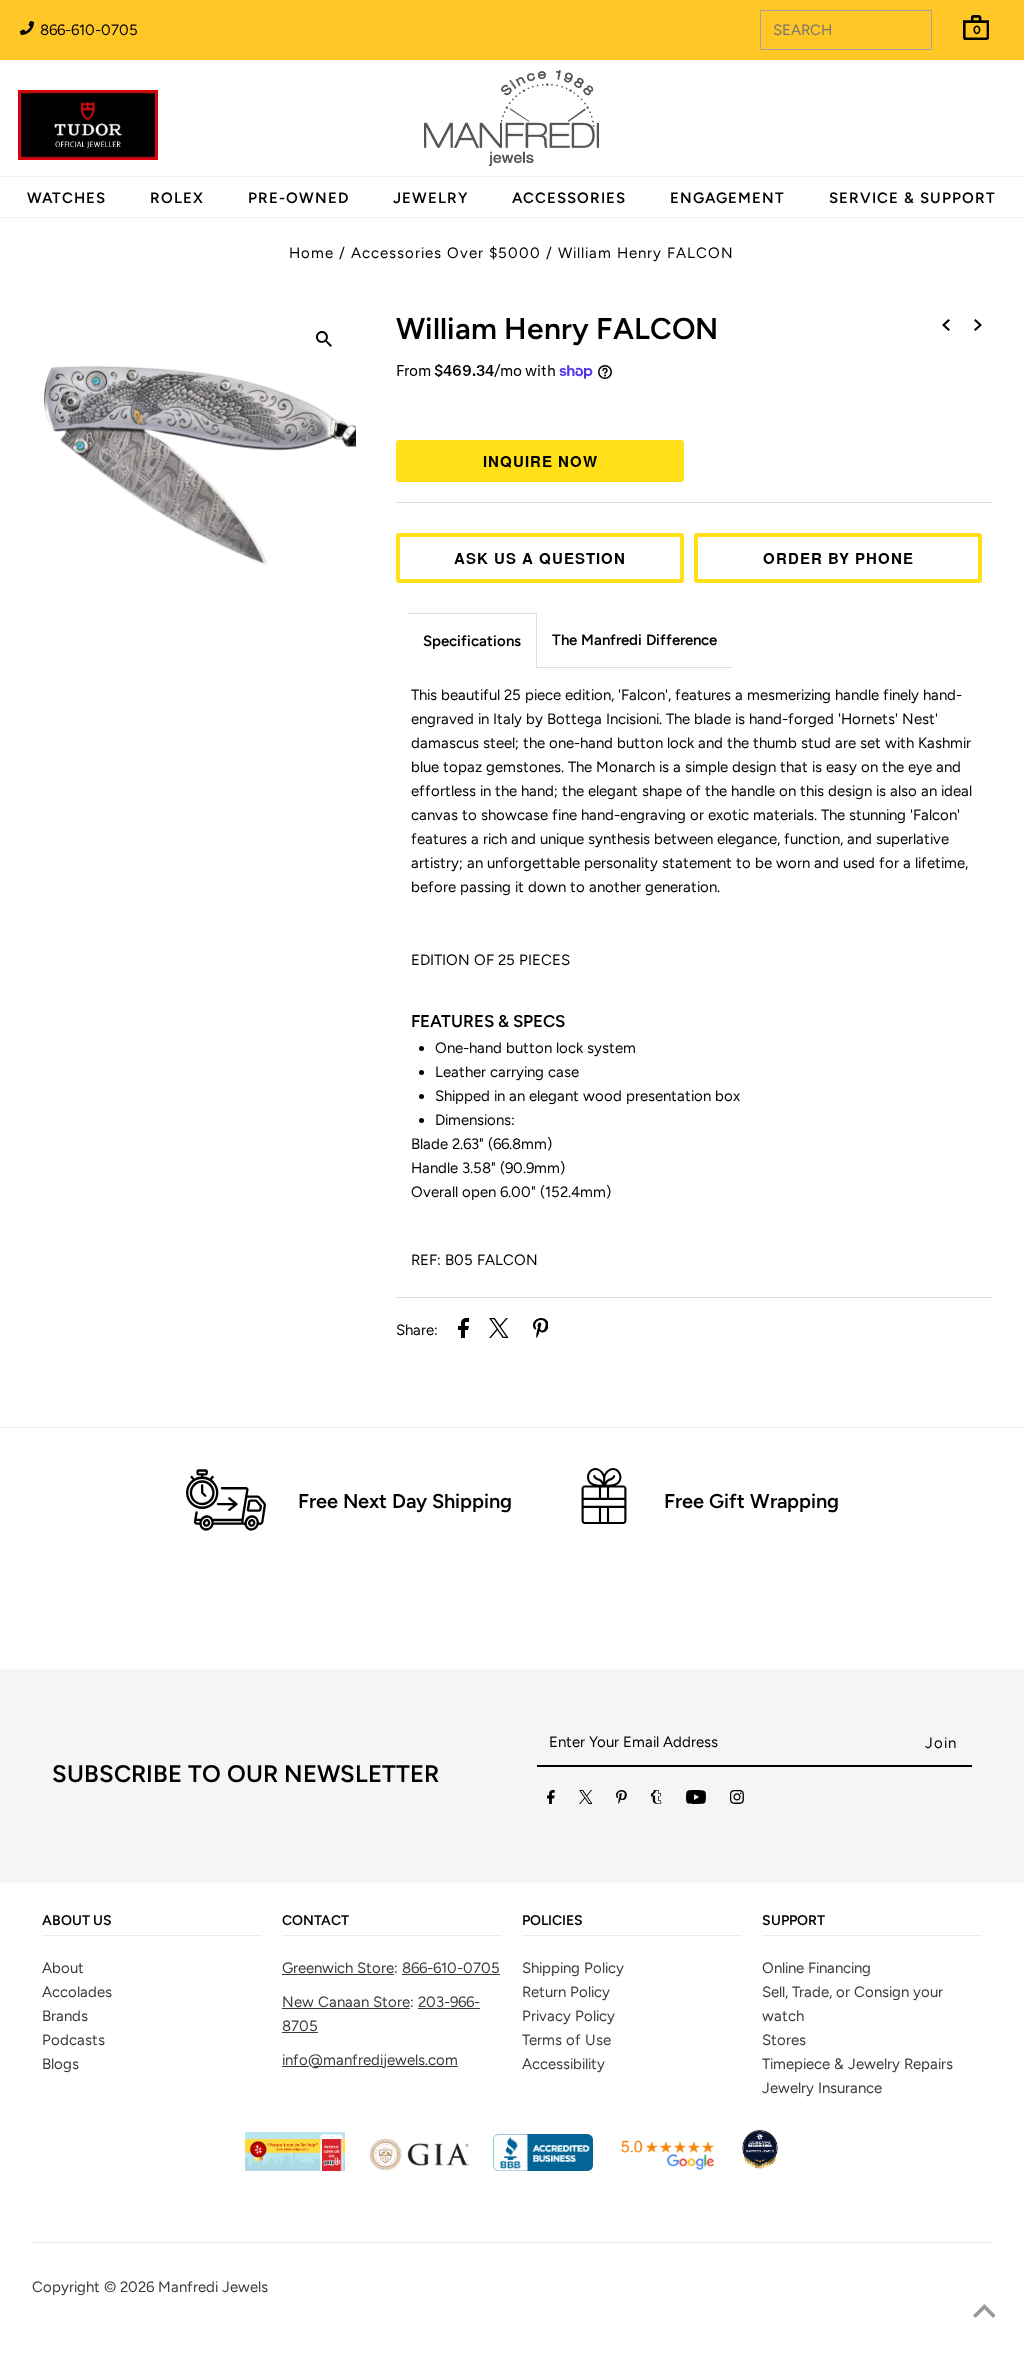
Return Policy (566, 1992)
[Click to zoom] (324, 342)
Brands (65, 2016)
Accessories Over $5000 (446, 253)
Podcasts (73, 2040)
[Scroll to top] (984, 2313)
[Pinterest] (621, 1801)
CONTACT (315, 1921)
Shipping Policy (573, 1968)
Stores (784, 2040)
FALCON (557, 328)
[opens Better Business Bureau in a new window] (543, 2166)
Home (311, 253)
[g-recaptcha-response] (512, 2338)
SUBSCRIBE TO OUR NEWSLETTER (245, 1773)
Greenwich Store (338, 1968)
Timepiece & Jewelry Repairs (857, 2064)
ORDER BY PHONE (838, 558)
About (63, 1968)
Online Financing (816, 1968)
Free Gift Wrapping (751, 1501)
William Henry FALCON (646, 253)
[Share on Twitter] (499, 1331)
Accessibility (563, 2064)
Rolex (927, 107)
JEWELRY (430, 198)
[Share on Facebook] (463, 1331)
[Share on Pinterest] (541, 1331)
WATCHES (66, 198)
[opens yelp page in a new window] (295, 2166)
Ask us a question (540, 558)
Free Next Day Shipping (405, 1501)
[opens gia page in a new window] (419, 2166)
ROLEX (177, 198)
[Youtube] (696, 1801)
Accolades (77, 1992)
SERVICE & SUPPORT (912, 198)
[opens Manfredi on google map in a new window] (667, 2166)
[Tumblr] (656, 1801)
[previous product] (946, 326)
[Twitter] (586, 1801)
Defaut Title (694, 408)
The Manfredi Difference (634, 640)
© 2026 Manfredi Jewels (186, 2287)
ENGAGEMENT (727, 198)
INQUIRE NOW (540, 461)
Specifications (472, 641)
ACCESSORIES (569, 198)
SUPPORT (793, 1921)
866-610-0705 (87, 30)
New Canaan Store (346, 2002)
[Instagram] (737, 1801)
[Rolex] (927, 130)
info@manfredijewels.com (370, 2060)
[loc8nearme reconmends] (760, 2166)
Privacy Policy (568, 2016)
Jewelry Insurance (822, 2088)
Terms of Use (566, 2040)
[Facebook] (551, 1801)
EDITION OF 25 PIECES (490, 960)
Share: (417, 1330)
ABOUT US (77, 1921)
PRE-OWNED (298, 198)
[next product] (978, 326)
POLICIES (552, 1921)
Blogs (60, 2064)
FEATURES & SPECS (488, 1021)
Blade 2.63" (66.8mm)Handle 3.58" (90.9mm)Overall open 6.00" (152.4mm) (511, 1168)
